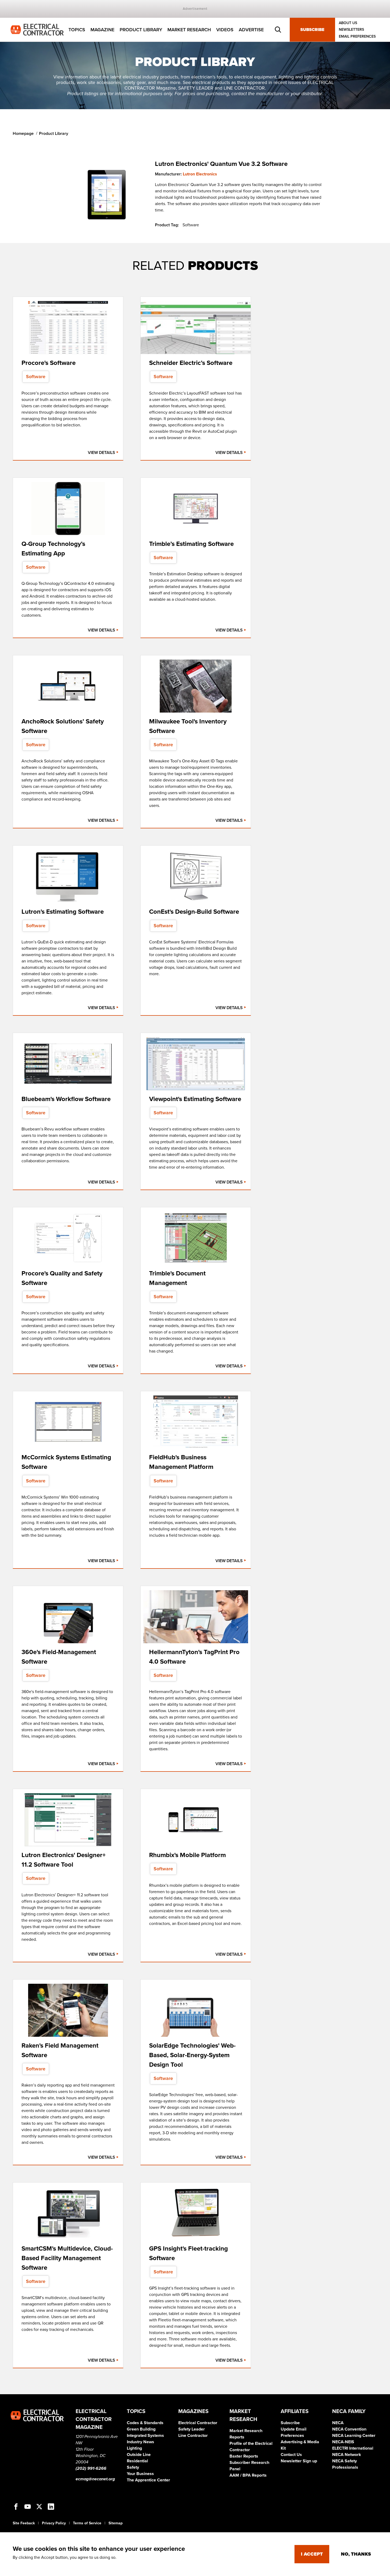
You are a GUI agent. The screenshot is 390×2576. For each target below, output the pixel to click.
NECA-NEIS (343, 2442)
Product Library (141, 30)
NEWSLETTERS (351, 30)
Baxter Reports (244, 2456)
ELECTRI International (353, 2448)
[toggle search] (278, 30)
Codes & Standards (145, 2423)
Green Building (141, 2429)
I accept (312, 2554)
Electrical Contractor (198, 2423)
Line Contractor (193, 2436)
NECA (338, 2423)
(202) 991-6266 (91, 2468)
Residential (137, 2461)
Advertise (251, 30)
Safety (133, 2467)
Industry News (140, 2442)
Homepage (23, 134)
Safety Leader (192, 2429)
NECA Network (347, 2455)
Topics (77, 30)
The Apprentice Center (148, 2480)
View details (102, 453)
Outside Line (139, 2455)
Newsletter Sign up (299, 2461)
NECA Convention (349, 2429)
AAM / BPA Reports (248, 2475)
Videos (225, 30)
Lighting (134, 2448)
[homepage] (37, 29)
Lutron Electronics (200, 174)
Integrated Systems (145, 2436)
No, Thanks (356, 2554)
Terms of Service (87, 2523)
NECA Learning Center (354, 2436)
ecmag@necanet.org (95, 2479)
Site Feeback (24, 2523)
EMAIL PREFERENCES (357, 36)
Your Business (140, 2474)
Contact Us (291, 2455)
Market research (189, 30)
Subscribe (312, 30)
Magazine (102, 30)
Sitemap (116, 2523)
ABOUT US (348, 23)
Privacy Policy (54, 2523)
